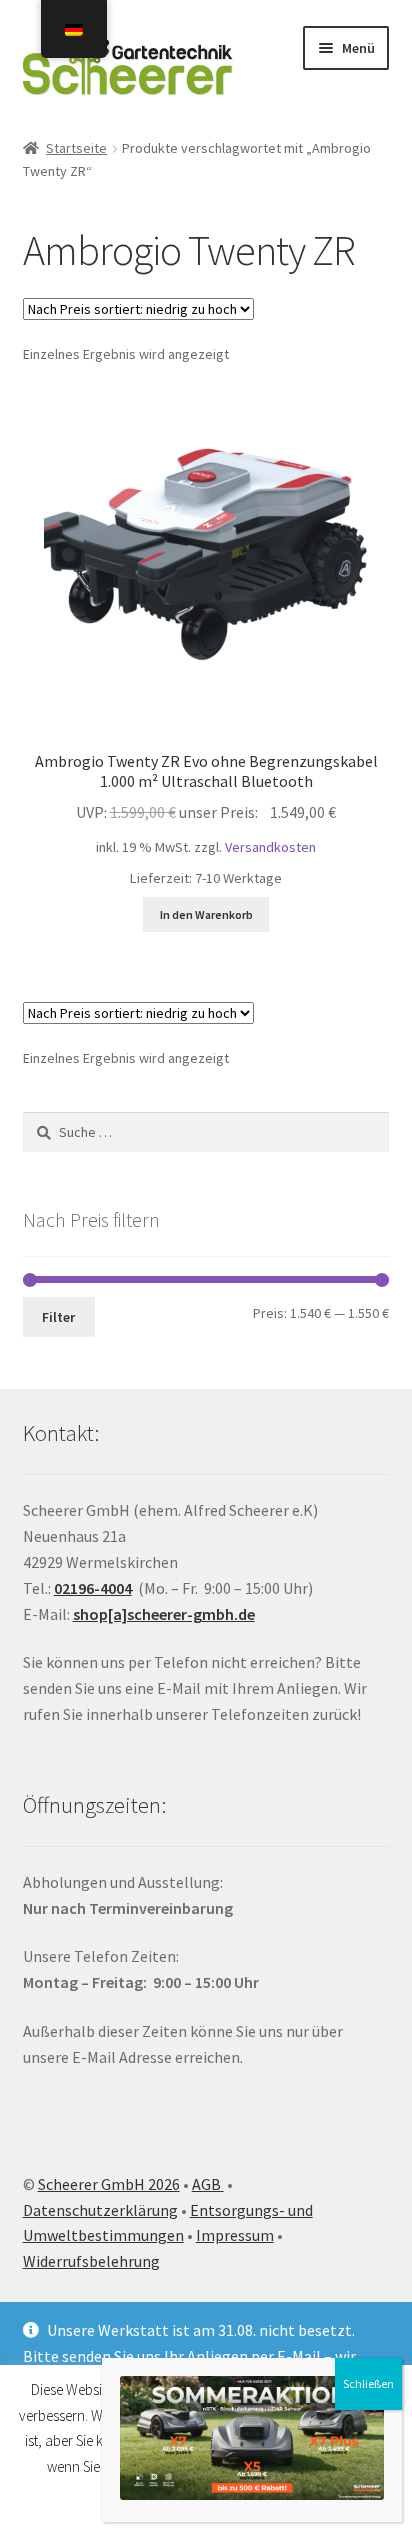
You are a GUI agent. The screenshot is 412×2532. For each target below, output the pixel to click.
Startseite (76, 148)
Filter (58, 1317)
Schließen (368, 2383)
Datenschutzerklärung (100, 2210)
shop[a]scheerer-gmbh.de (164, 1614)
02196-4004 (93, 1588)
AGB (208, 2184)
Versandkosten (270, 847)
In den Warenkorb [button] (206, 914)
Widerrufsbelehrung (91, 2261)
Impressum (235, 2235)
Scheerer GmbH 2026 (109, 2184)
